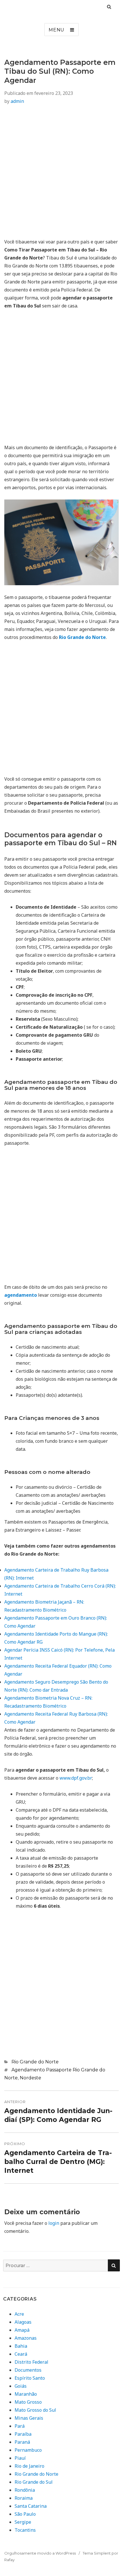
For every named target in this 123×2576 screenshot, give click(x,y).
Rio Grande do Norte (35, 2062)
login (54, 2223)
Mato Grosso (28, 2402)
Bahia (21, 2346)
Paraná (22, 2442)
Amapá (22, 2330)
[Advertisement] (61, 173)
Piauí (20, 2458)
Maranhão (26, 2394)
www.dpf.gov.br (76, 1778)
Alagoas (23, 2322)
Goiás (21, 2386)
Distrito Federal (31, 2362)
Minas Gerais (29, 2418)
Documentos (28, 2370)
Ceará (21, 2354)
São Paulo (25, 2514)
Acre (19, 2314)
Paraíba (23, 2434)
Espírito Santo (30, 2378)
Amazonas (26, 2338)
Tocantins (25, 2530)
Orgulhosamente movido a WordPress (40, 2553)
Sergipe (23, 2522)
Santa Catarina (31, 2506)
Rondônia (25, 2490)
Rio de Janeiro (29, 2466)
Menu (56, 30)
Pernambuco (28, 2450)
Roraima (24, 2498)
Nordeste (30, 2078)
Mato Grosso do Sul (35, 2410)
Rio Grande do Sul (34, 2482)
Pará (20, 2426)
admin (17, 101)
